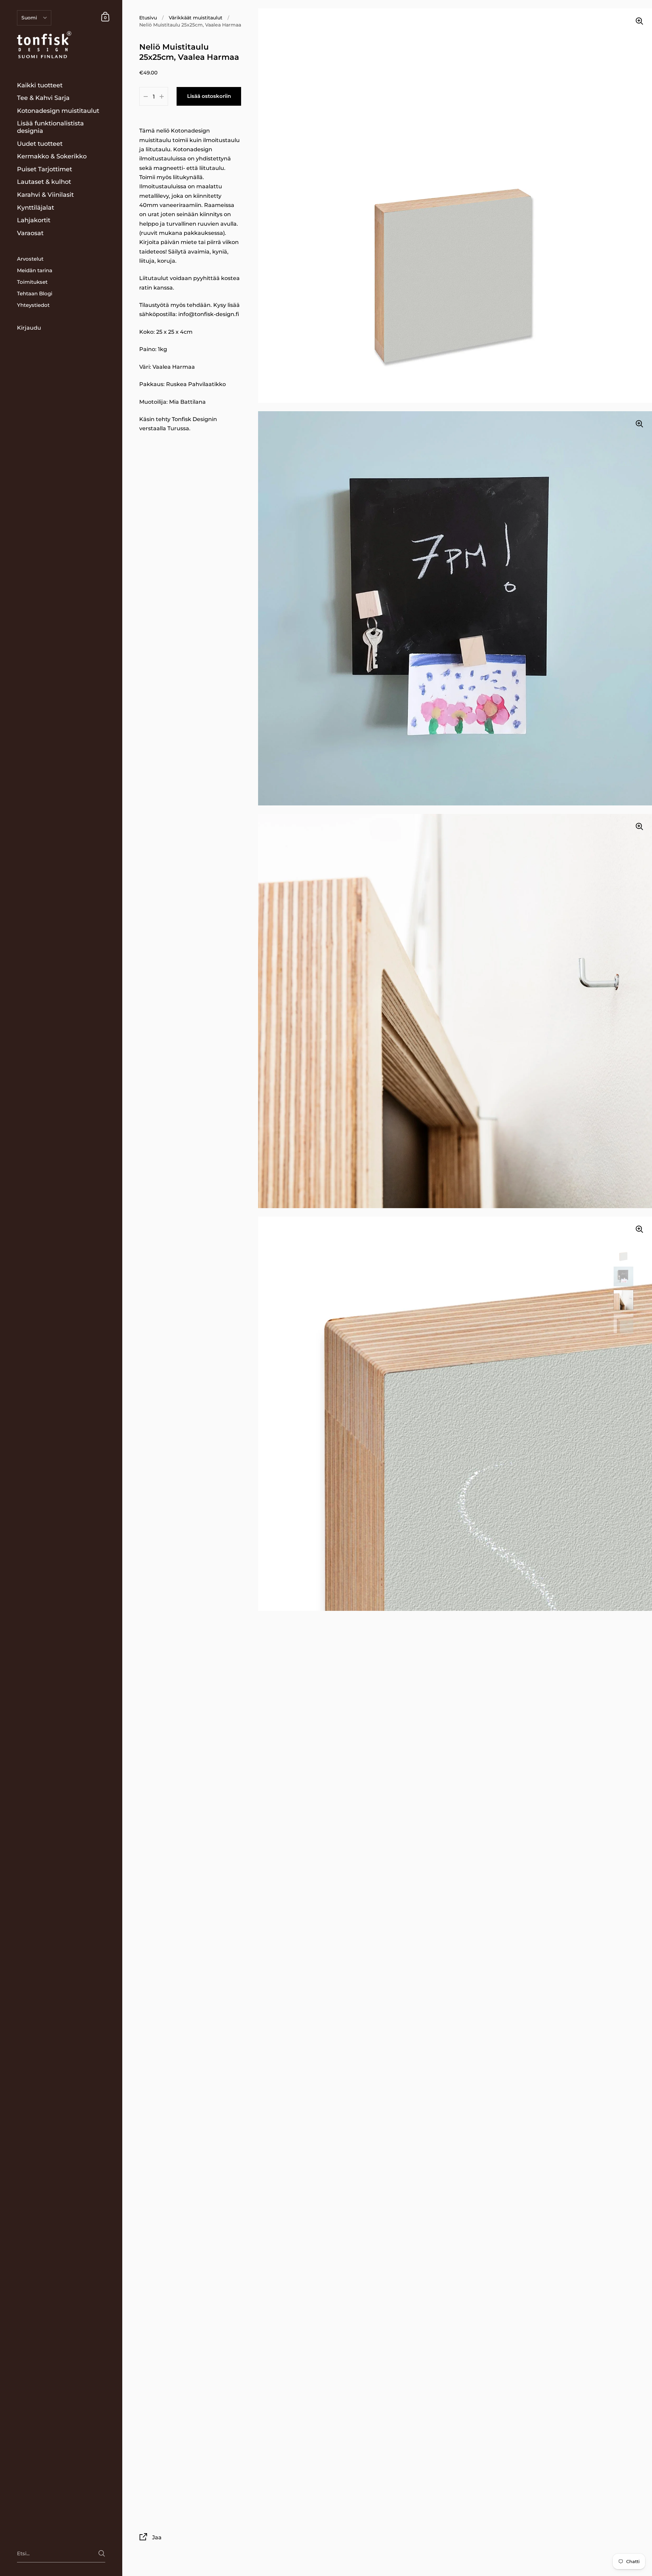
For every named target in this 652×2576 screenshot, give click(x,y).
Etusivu (148, 18)
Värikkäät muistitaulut (196, 18)
